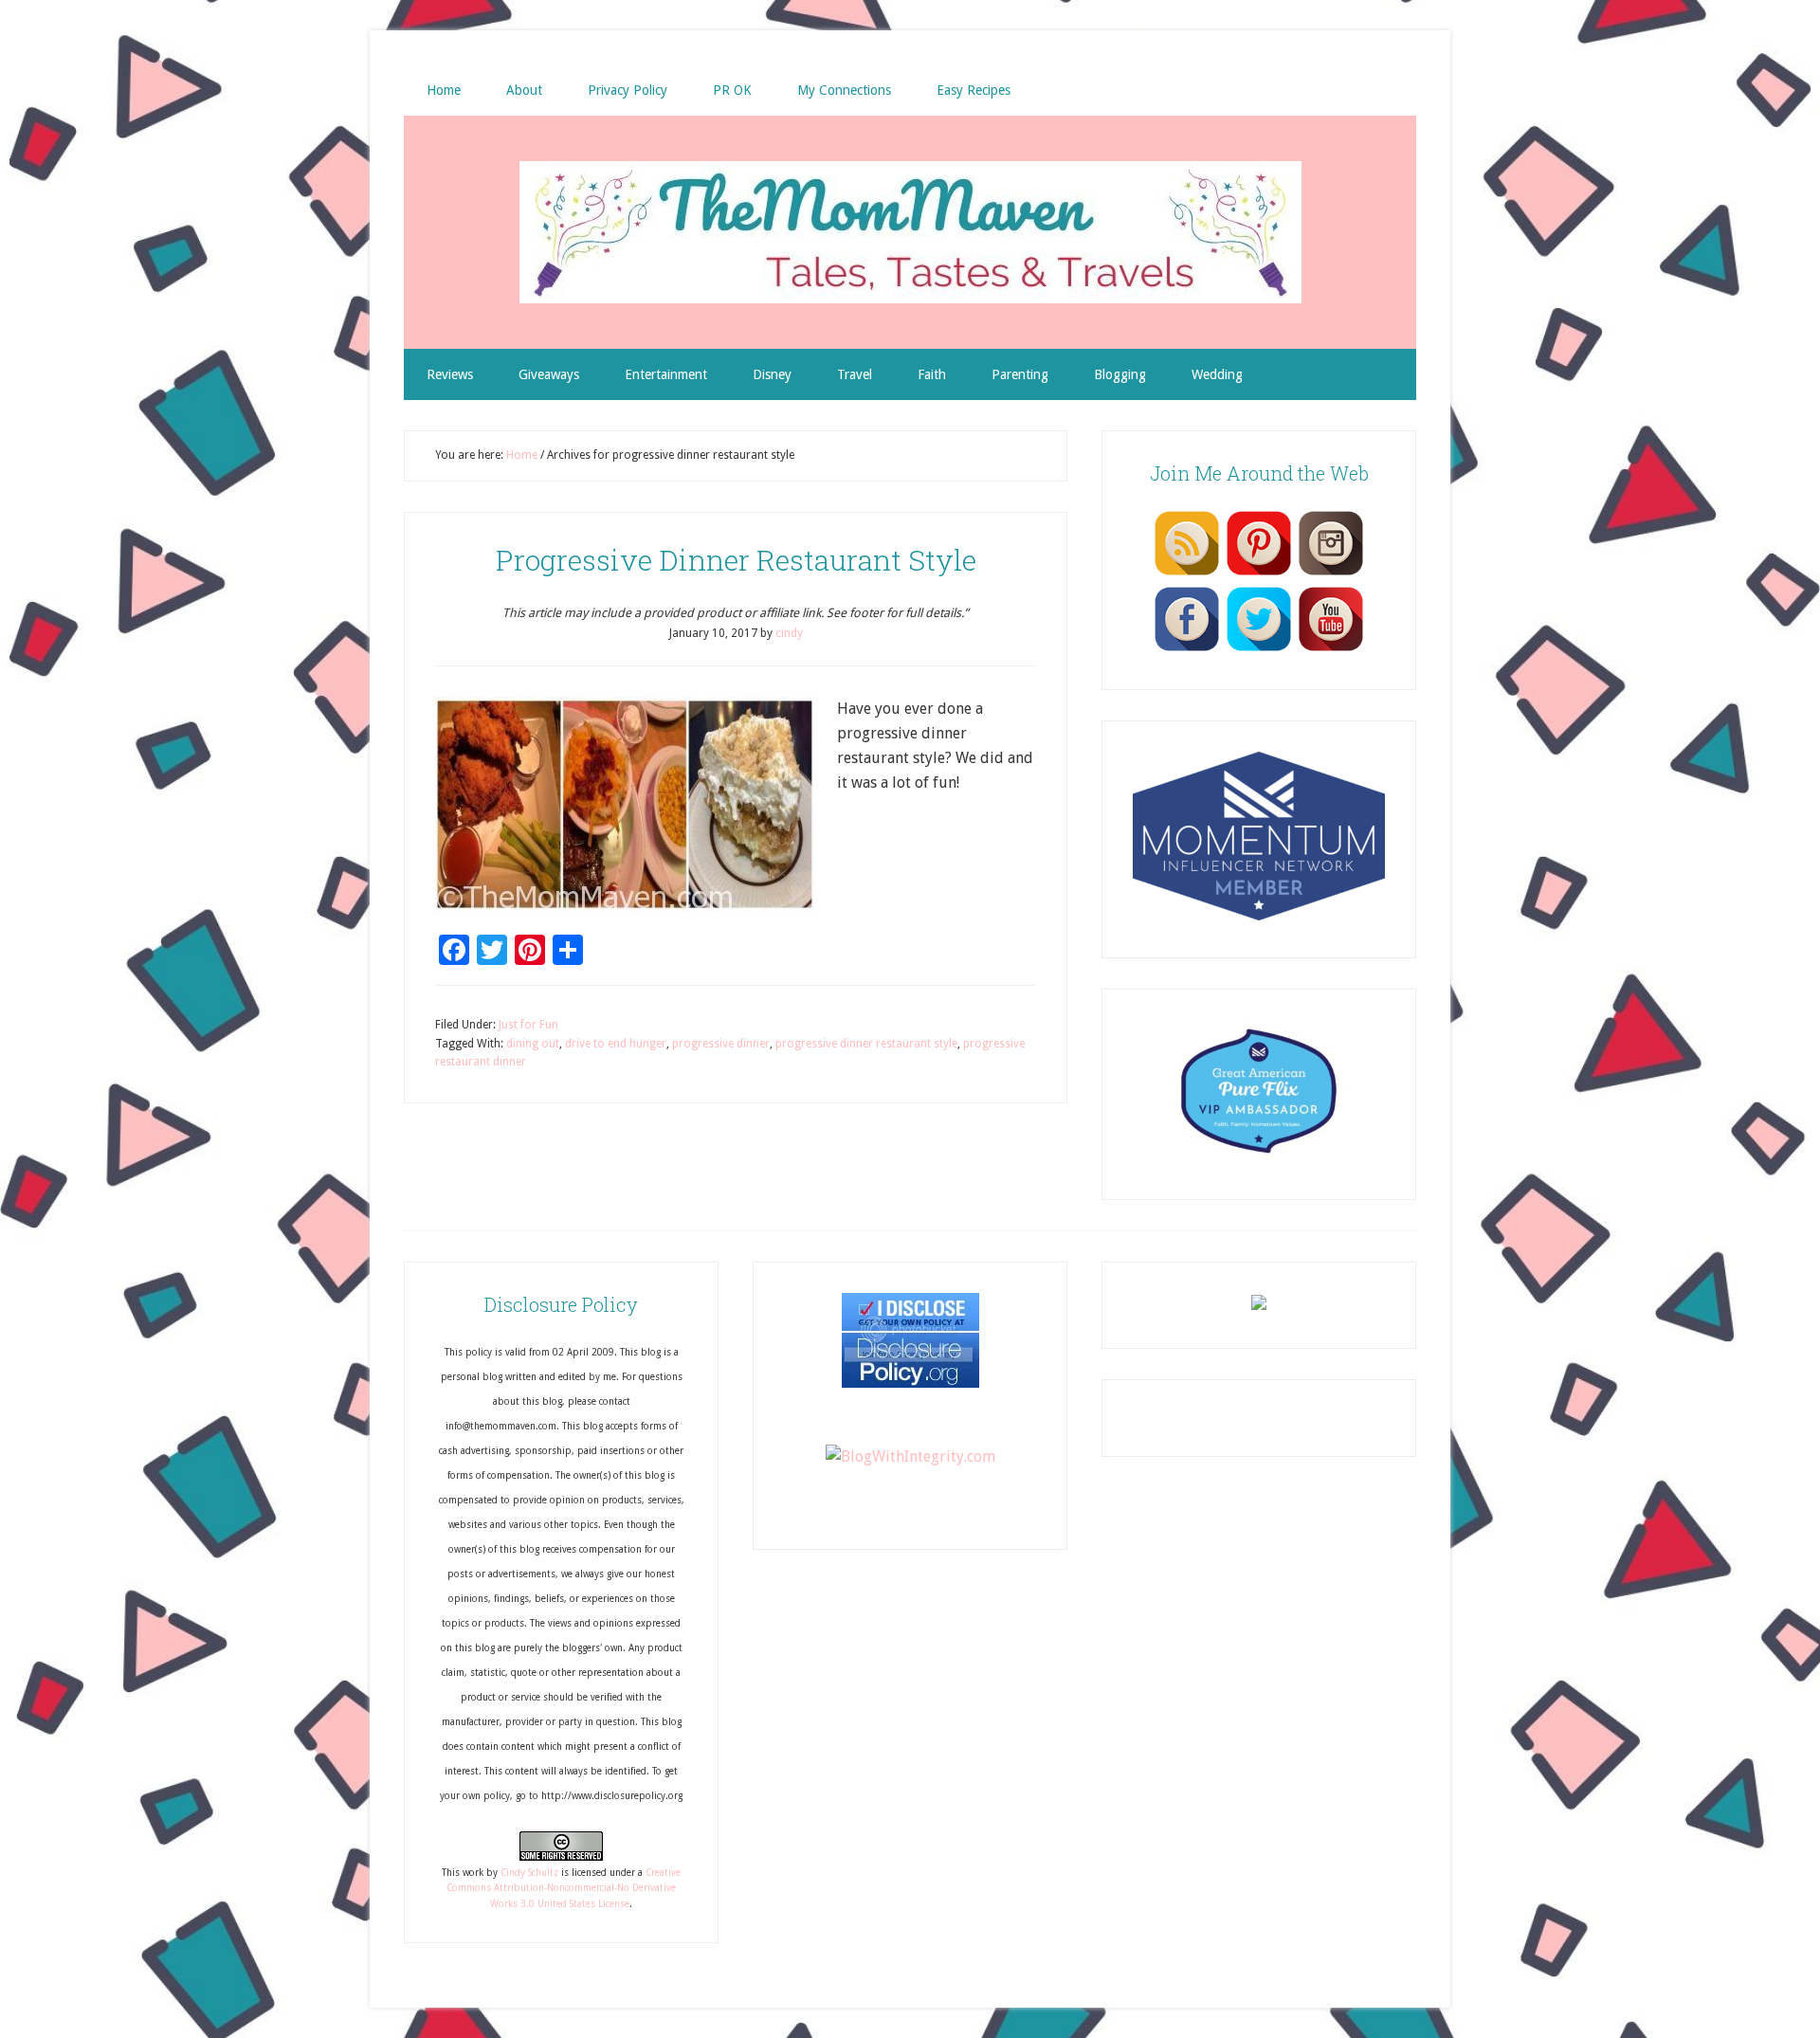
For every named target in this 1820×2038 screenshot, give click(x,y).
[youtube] (1331, 650)
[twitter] (1259, 650)
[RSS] (1187, 574)
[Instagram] (1331, 574)
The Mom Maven (910, 232)
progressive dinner (721, 1044)
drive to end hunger (616, 1044)
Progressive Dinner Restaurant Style (736, 560)
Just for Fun (528, 1025)
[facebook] (1187, 650)
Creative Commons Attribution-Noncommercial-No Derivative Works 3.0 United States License (564, 1888)
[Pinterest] (1259, 574)
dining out (533, 1044)
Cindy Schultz (529, 1873)
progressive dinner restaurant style (866, 1044)
